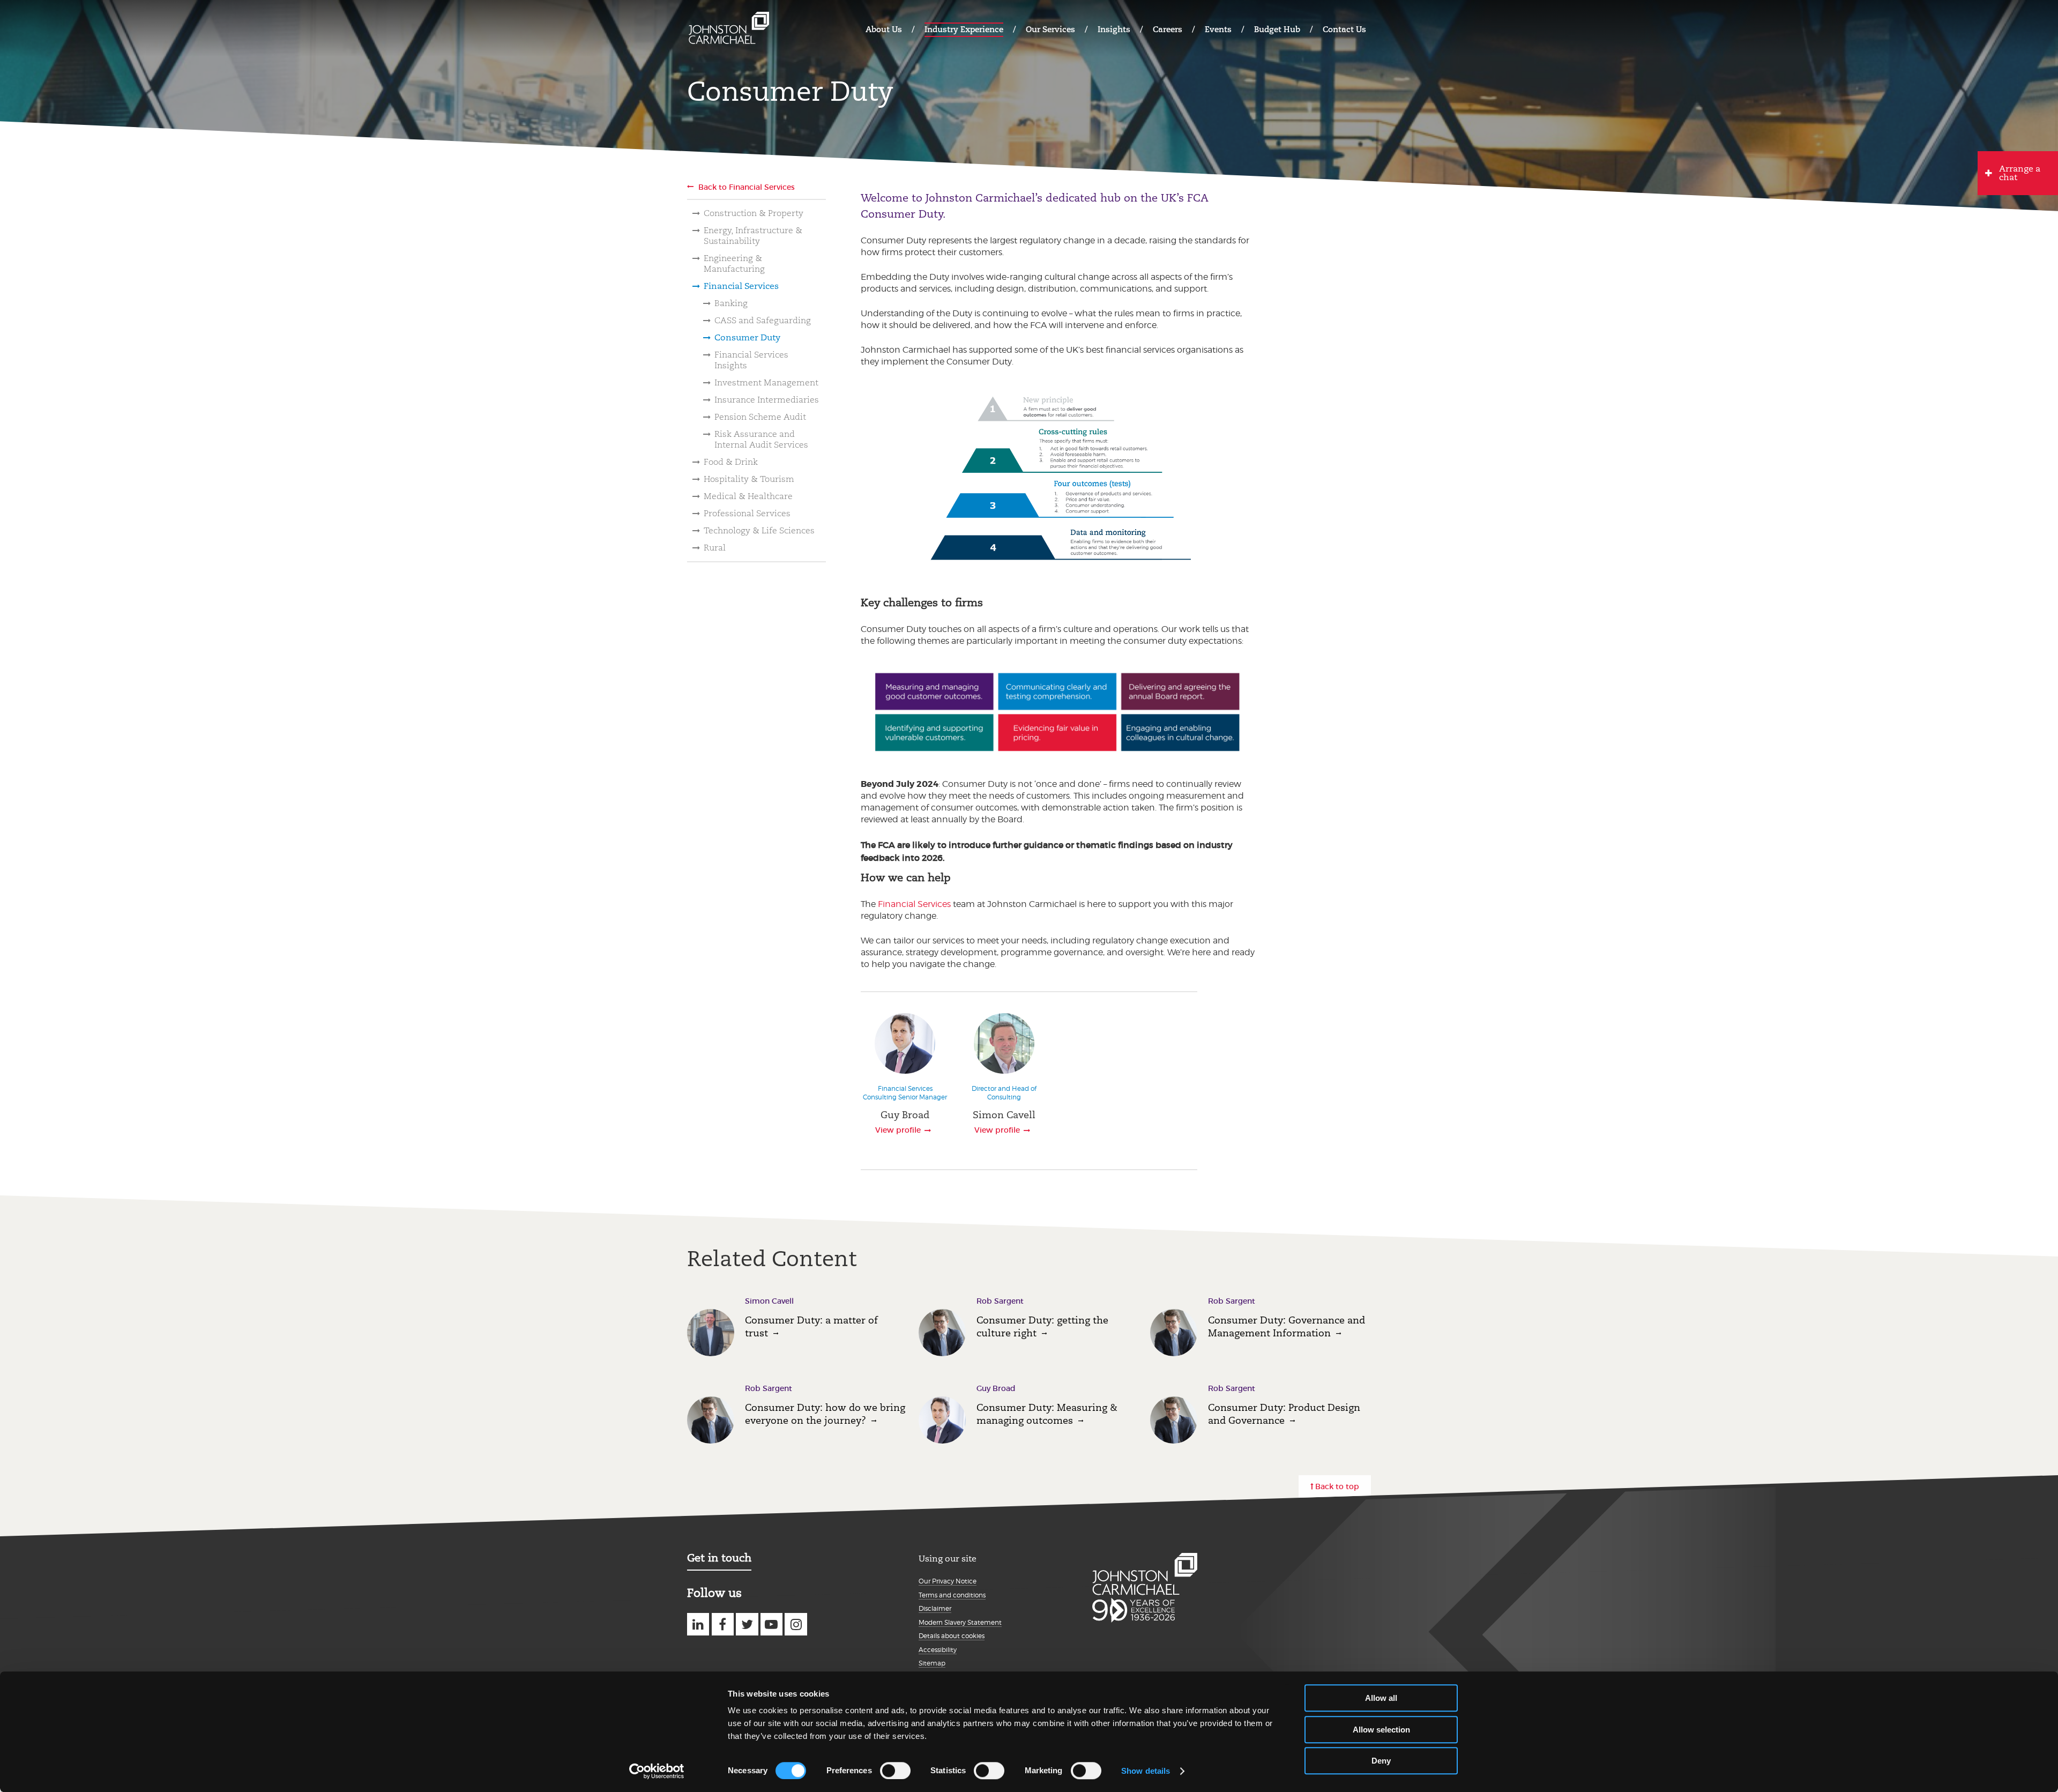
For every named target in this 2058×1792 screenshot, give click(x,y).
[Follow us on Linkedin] (698, 1624)
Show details (1146, 1771)
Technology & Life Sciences (759, 530)
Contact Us (1344, 29)
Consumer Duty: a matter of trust (811, 1326)
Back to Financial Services (747, 187)
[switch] (895, 1771)
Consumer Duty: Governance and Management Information (1287, 1326)
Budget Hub (1277, 29)
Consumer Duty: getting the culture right (1042, 1326)
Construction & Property (754, 213)
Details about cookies (952, 1636)
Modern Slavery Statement (960, 1622)
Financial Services (741, 286)
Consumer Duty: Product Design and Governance (1284, 1414)
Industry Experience (964, 29)
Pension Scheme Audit (760, 417)
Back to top (1337, 1486)
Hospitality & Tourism (749, 479)
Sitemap (932, 1663)
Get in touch (719, 1558)
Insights (1114, 29)
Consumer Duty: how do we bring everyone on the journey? (825, 1414)
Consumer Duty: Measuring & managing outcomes (1047, 1414)
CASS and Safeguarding (763, 320)
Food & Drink (731, 462)
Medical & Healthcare (748, 496)
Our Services (1050, 29)
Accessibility (938, 1650)
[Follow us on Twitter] (747, 1624)
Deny (1381, 1761)
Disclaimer (935, 1608)
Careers (1168, 29)
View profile (898, 1130)
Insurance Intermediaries (767, 400)
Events (1218, 29)
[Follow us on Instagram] (796, 1624)
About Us (884, 29)
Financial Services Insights (751, 360)
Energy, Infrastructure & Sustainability (753, 236)
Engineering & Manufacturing (734, 263)
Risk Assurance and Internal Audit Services (761, 439)
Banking (731, 303)
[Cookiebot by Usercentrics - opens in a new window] (657, 1771)
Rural (715, 548)
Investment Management (766, 382)
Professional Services (747, 513)
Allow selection (1381, 1730)
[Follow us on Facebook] (723, 1624)
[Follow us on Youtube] (771, 1624)
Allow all (1381, 1698)
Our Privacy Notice (948, 1581)
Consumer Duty (747, 337)
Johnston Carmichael (729, 28)
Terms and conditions (952, 1595)
